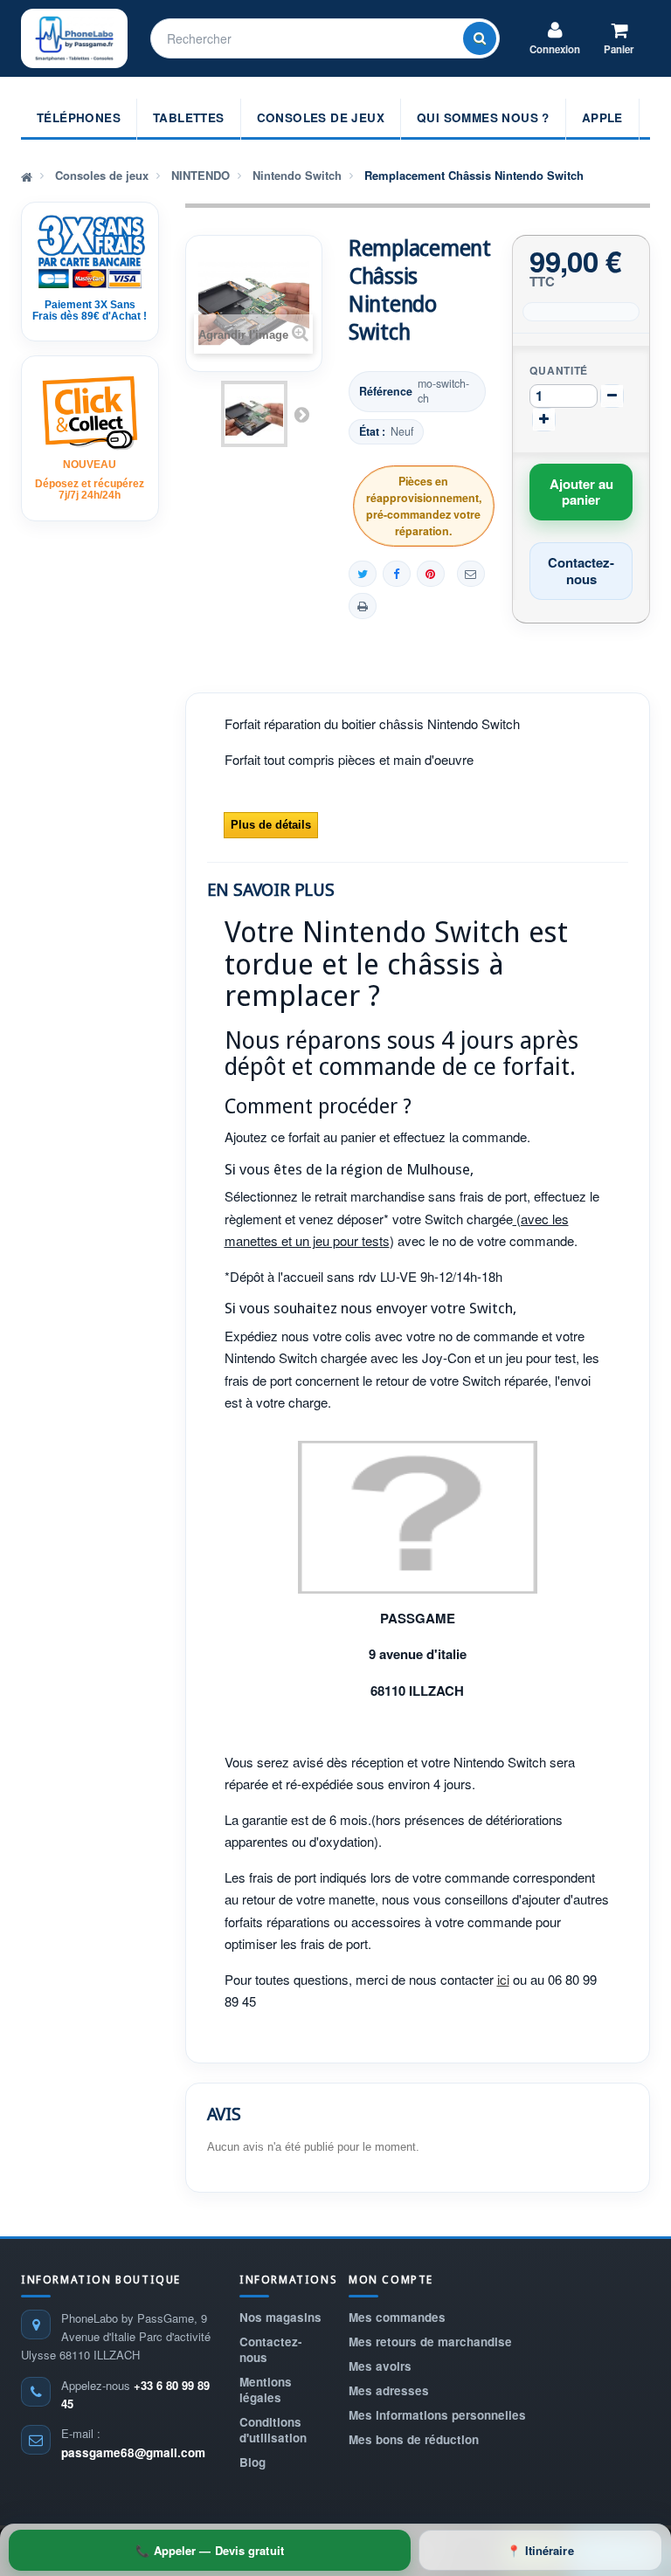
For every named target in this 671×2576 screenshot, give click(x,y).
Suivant (301, 414)
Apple (602, 117)
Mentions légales (266, 2390)
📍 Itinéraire (540, 2550)
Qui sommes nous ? (483, 117)
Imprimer (363, 606)
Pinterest (431, 574)
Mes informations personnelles (437, 2415)
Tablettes (189, 117)
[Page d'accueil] (27, 176)
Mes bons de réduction (414, 2439)
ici (503, 1979)
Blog (252, 2462)
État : (372, 432)
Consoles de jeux (321, 117)
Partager (397, 574)
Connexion (555, 49)
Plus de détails (271, 825)
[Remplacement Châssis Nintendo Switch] (254, 414)
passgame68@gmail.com (133, 2452)
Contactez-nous (271, 2349)
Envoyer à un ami (471, 574)
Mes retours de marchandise (430, 2342)
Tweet (363, 574)
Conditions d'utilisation (273, 2430)
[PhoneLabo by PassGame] (74, 38)
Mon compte (391, 2280)
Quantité (559, 370)
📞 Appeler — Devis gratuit (210, 2550)
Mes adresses (389, 2390)
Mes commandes (397, 2317)
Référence (386, 392)
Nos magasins (280, 2317)
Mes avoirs (380, 2366)
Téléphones (79, 117)
